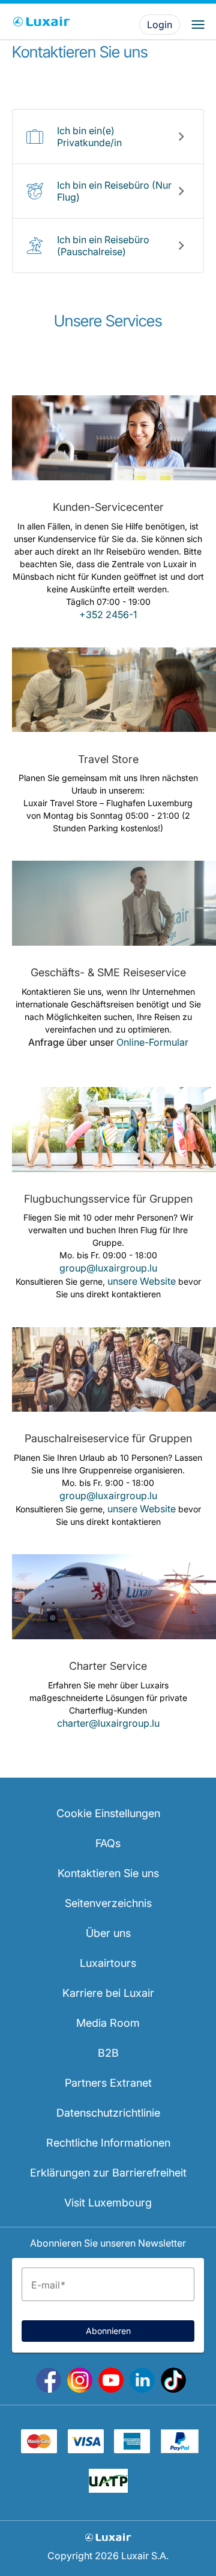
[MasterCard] (39, 2450)
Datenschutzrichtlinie (108, 2113)
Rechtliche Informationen (108, 2143)
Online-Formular (152, 1042)
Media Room (108, 2023)
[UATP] (108, 2489)
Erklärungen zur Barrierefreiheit (108, 2173)
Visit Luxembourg (108, 2203)
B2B (108, 2053)
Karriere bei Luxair (108, 1993)
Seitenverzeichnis (108, 1903)
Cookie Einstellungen (108, 1813)
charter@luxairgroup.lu (108, 1723)
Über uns (108, 1933)
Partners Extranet (108, 2083)
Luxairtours (108, 1963)
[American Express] (132, 2450)
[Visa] (86, 2450)
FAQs (108, 1843)
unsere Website (142, 1281)
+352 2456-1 (108, 615)
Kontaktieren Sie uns (108, 1873)
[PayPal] (180, 2450)
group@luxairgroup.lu (108, 1268)
